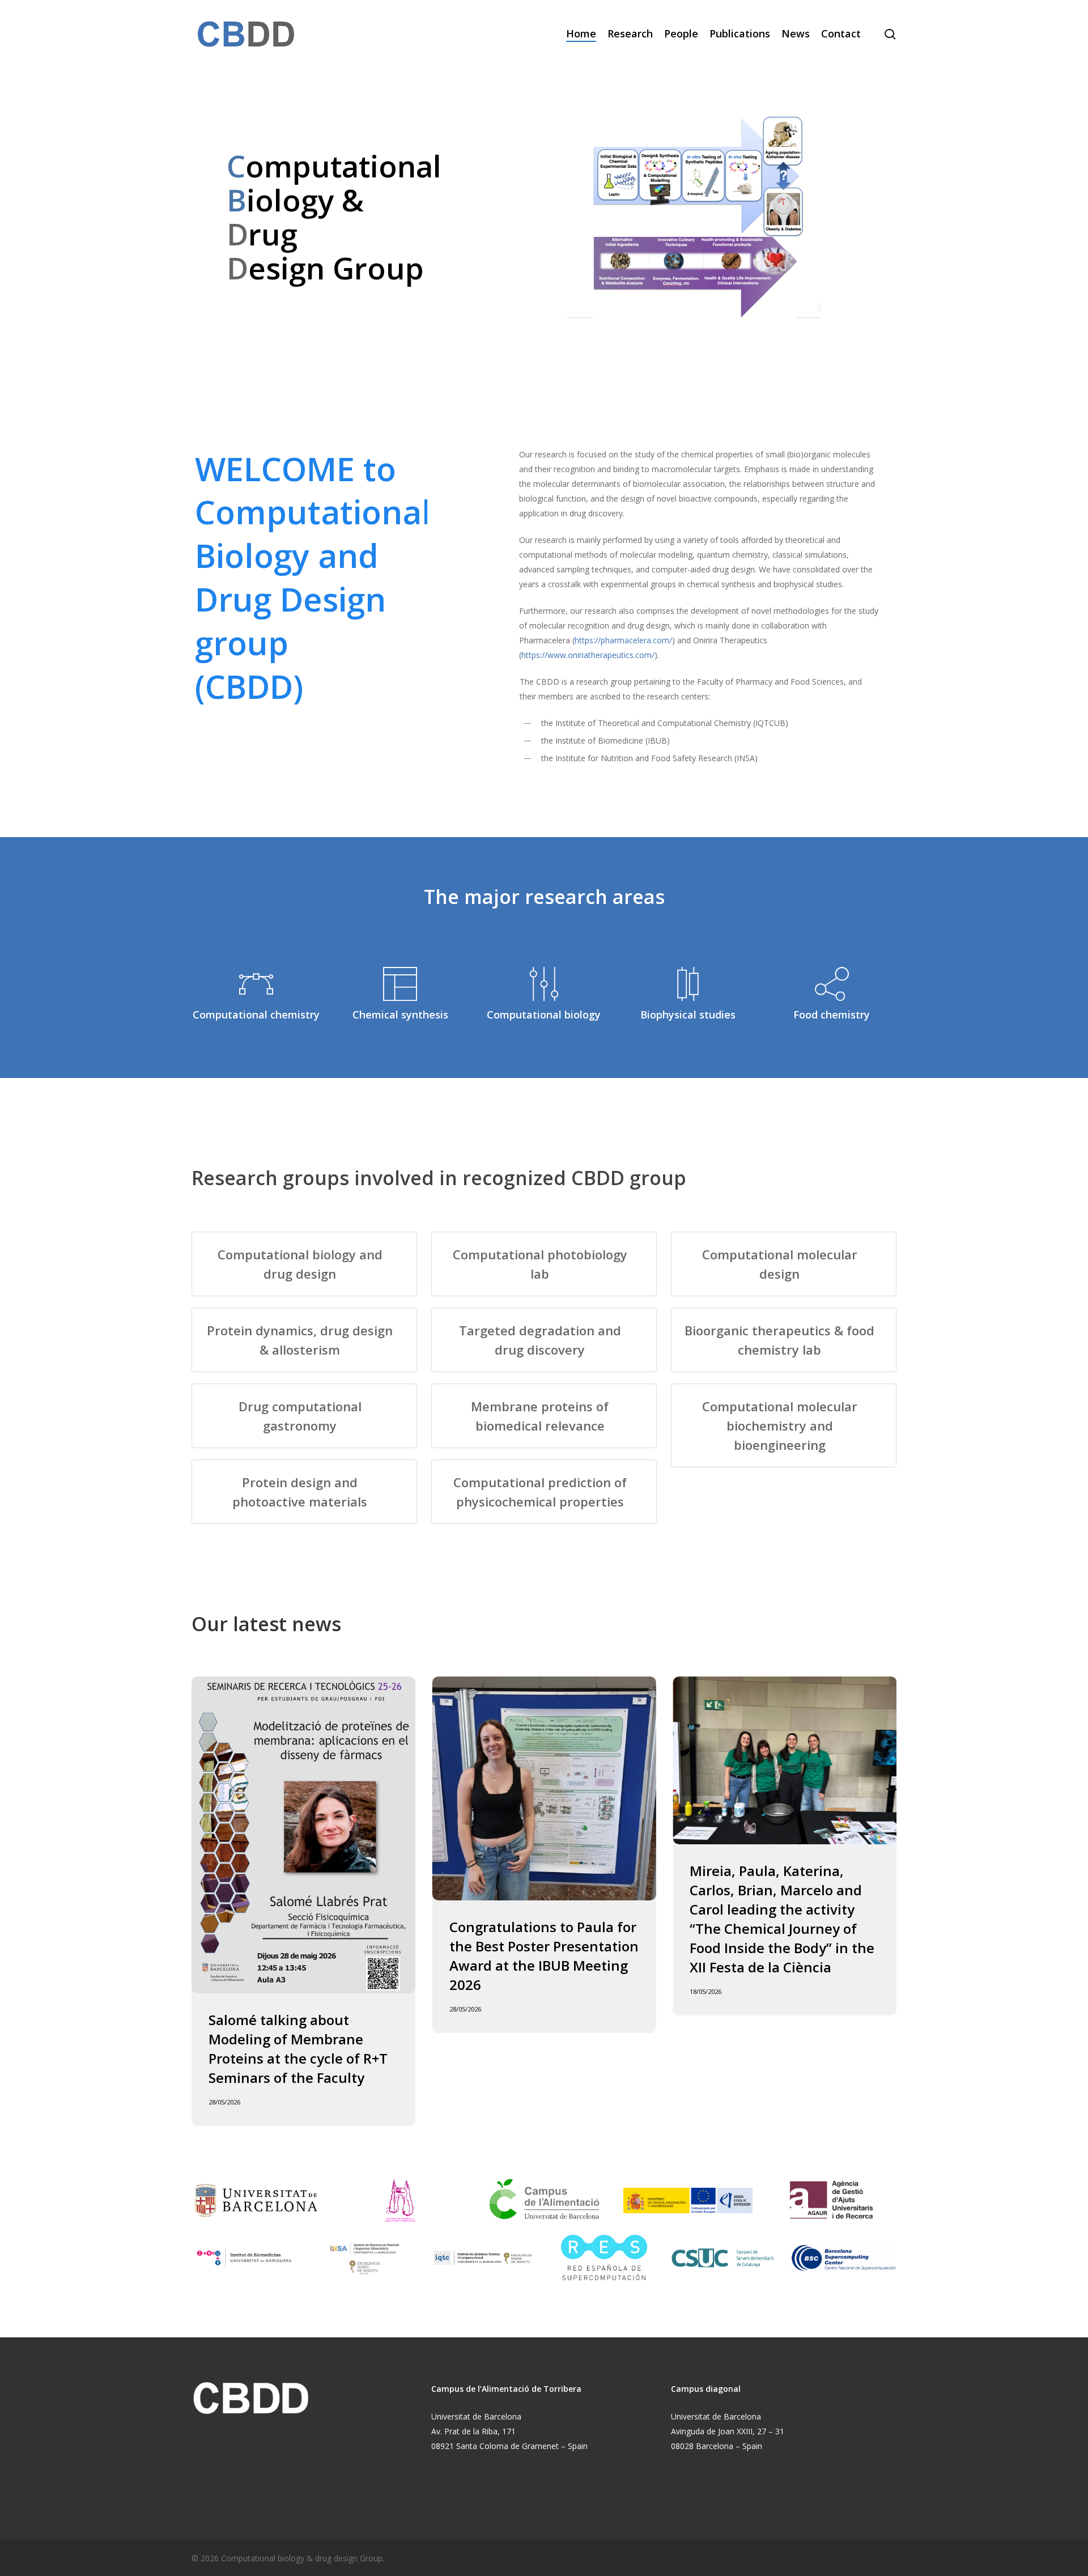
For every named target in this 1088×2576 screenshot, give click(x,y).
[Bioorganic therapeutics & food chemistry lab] (784, 1340)
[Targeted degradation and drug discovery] (544, 1340)
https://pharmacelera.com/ (623, 640)
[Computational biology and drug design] (304, 1264)
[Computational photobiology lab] (544, 1264)
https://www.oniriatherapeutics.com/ (588, 655)
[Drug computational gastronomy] (304, 1416)
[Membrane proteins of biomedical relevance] (544, 1416)
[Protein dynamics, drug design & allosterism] (304, 1340)
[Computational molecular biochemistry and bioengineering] (784, 1425)
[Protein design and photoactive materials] (304, 1492)
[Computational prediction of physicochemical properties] (544, 1492)
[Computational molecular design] (784, 1264)
